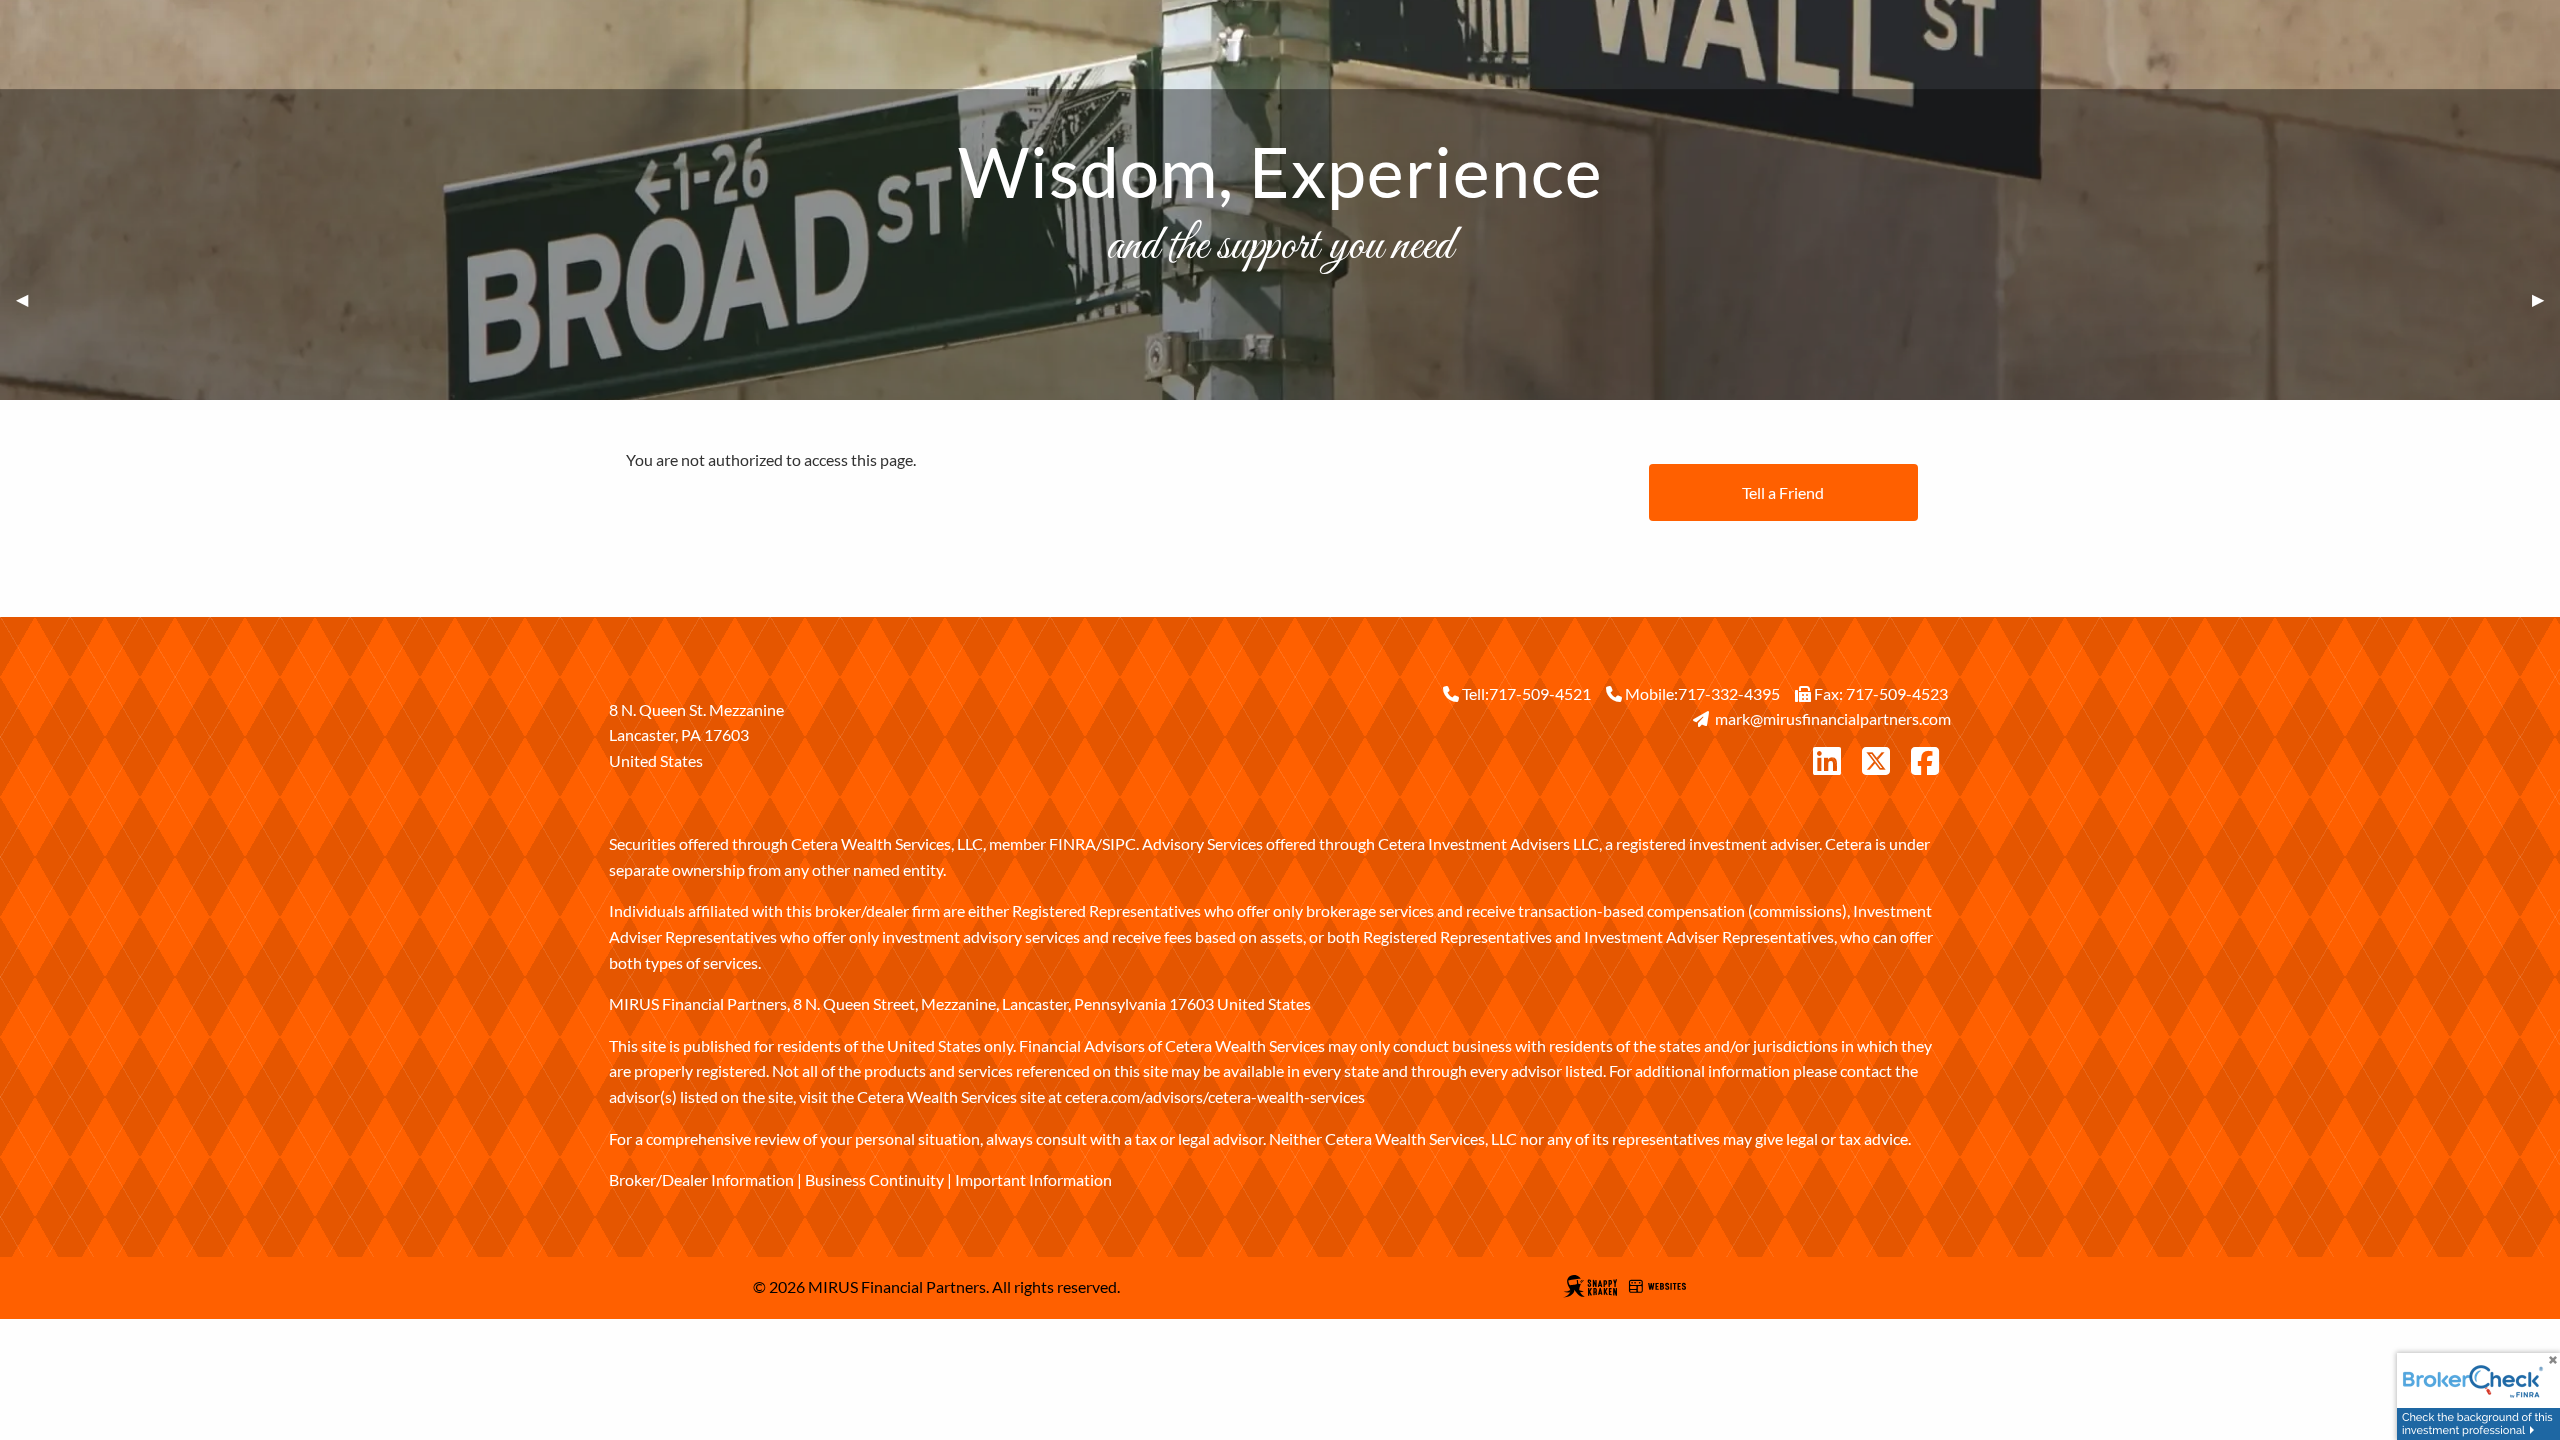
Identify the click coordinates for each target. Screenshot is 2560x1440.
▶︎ (2546, 299)
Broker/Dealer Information (701, 1179)
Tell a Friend (1783, 492)
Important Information (1033, 1179)
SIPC (1119, 843)
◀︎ (30, 299)
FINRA (1072, 843)
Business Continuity (874, 1179)
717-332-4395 (1729, 693)
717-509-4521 (1540, 693)
